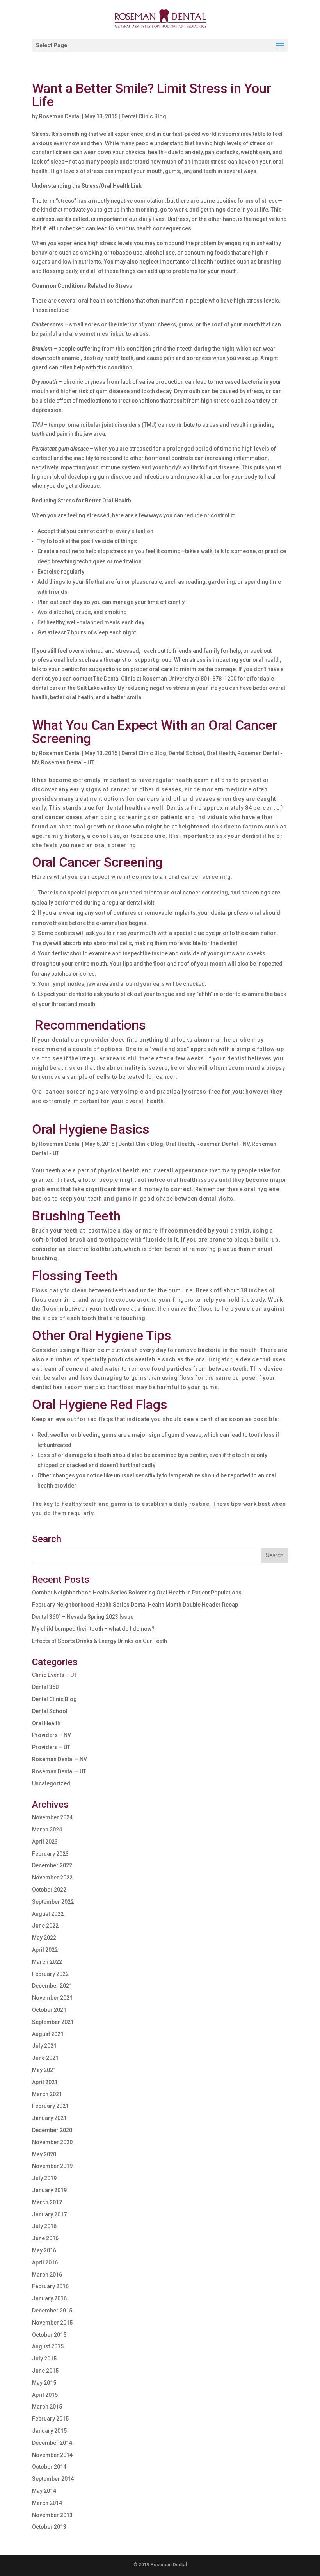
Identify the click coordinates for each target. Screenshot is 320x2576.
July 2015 (44, 2359)
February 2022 (50, 1974)
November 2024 (52, 1817)
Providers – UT (51, 1747)
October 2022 (49, 1890)
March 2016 (47, 2275)
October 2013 (49, 2527)
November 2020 (52, 2142)
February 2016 (50, 2286)
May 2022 (44, 1938)
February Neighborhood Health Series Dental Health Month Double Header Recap (135, 1605)
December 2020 (52, 2130)
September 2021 (53, 2022)
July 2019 (44, 2178)
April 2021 (45, 2082)
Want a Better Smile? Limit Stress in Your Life (152, 95)
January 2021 (49, 2118)
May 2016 (44, 2250)
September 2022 (53, 1902)
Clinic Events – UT (54, 1675)
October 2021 (49, 2010)
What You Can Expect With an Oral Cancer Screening (155, 732)
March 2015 (47, 2407)
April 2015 (45, 2395)
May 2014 (44, 2491)
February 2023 (50, 1854)
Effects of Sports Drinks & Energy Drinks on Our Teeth (100, 1641)
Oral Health (221, 753)
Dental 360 (45, 1687)
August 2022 (48, 1914)
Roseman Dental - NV (223, 1144)
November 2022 (52, 1878)
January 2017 (49, 2214)
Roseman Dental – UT (59, 1771)
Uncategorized (51, 1783)
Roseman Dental (60, 116)
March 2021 (47, 2094)
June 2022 (45, 1926)
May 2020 (44, 2154)
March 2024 (47, 1830)
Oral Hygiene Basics (91, 1129)
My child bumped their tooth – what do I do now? (93, 1629)
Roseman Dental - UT (68, 762)
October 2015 (49, 2335)
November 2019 (52, 2166)
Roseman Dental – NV (60, 1759)
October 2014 (49, 2467)
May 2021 (44, 2070)
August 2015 (48, 2346)
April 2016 (45, 2262)
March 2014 (47, 2503)
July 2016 (44, 2226)
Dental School (186, 753)
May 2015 (44, 2383)
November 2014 (52, 2455)
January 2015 (49, 2431)
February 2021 (50, 2106)
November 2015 (52, 2323)
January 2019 (49, 2190)
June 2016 (45, 2238)
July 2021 (44, 2046)
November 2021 (52, 1998)
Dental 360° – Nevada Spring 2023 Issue (83, 1617)
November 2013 (52, 2515)
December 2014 (52, 2443)
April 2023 (45, 1842)
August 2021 (48, 2034)
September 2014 (53, 2479)
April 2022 (45, 1950)
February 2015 (50, 2419)
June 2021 (45, 2058)
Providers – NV (52, 1735)
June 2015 (45, 2371)
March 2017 (47, 2202)
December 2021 (52, 1986)
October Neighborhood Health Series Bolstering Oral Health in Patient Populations (137, 1593)
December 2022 (52, 1865)
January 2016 (49, 2298)
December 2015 (52, 2311)
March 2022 (47, 1962)
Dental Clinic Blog (144, 116)
